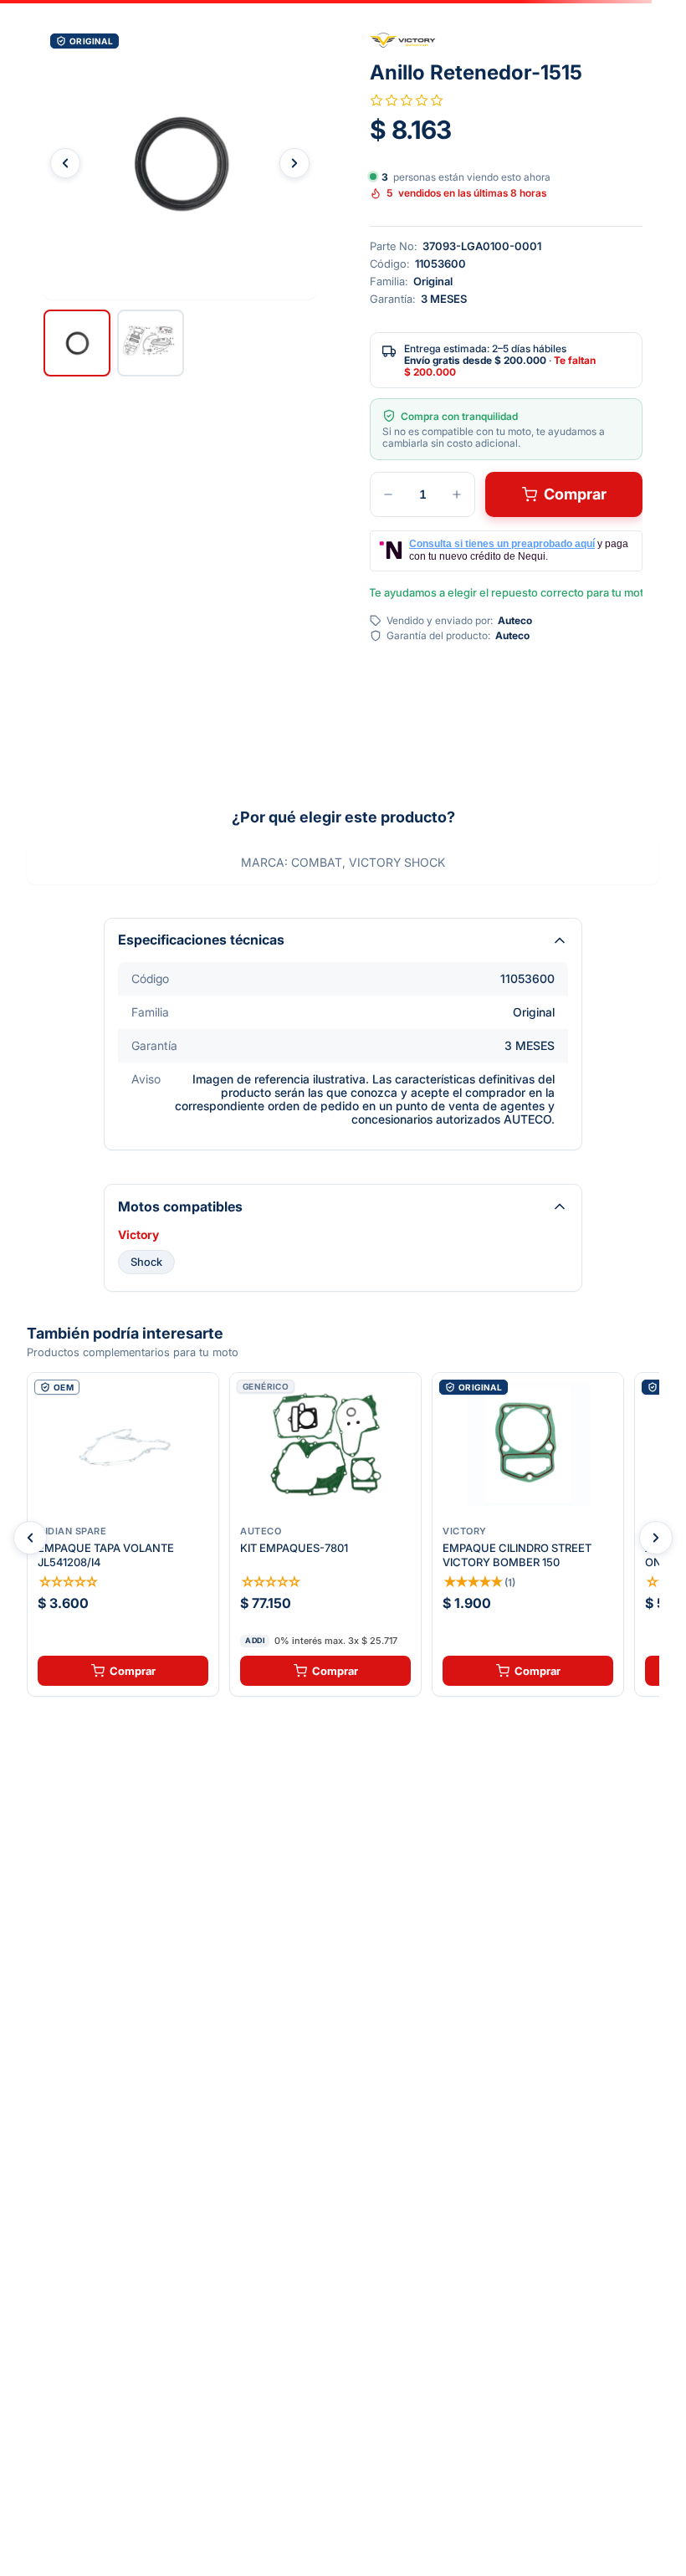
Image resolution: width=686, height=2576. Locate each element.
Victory (138, 1235)
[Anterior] (30, 1538)
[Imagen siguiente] (294, 163)
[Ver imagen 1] (77, 343)
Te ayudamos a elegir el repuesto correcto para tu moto (506, 592)
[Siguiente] (656, 1538)
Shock (146, 1262)
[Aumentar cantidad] (457, 494)
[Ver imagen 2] (151, 343)
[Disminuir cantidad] (388, 494)
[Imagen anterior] (65, 163)
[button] (180, 163)
